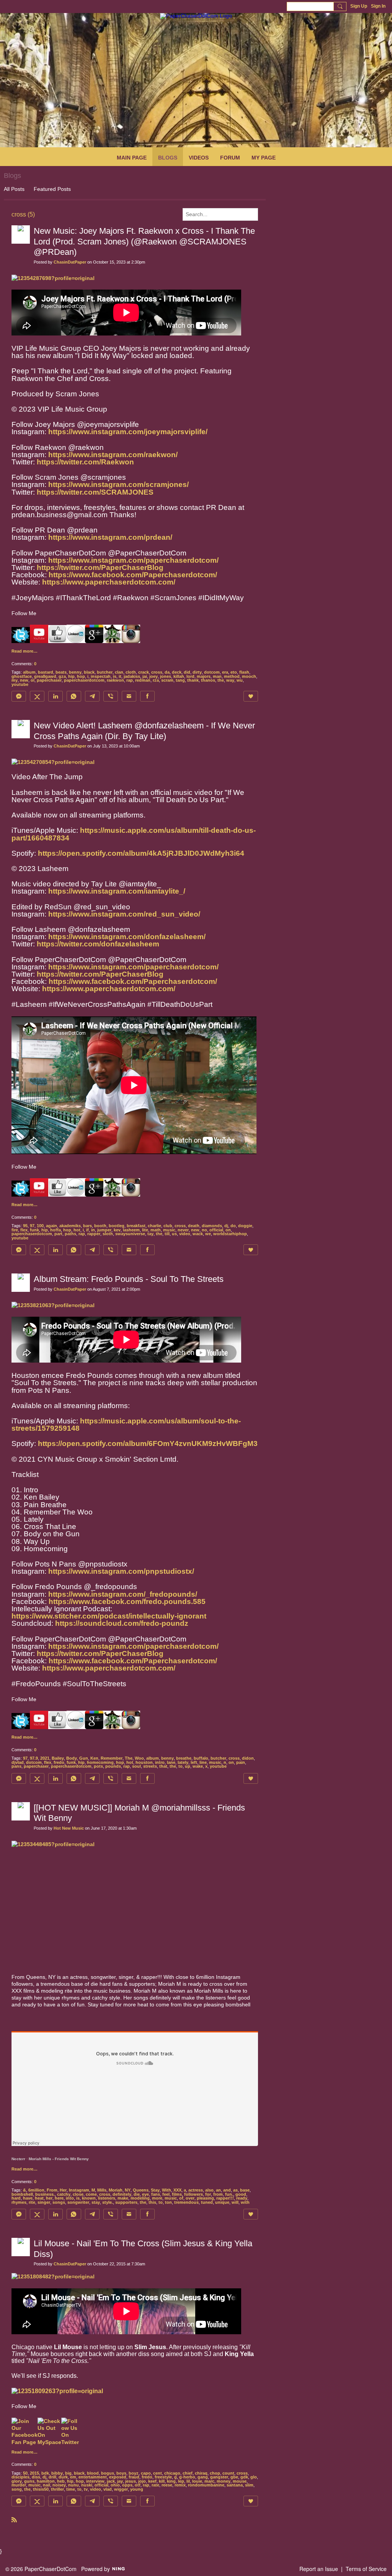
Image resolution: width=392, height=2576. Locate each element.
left (194, 1762)
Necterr (18, 2159)
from (218, 2194)
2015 (34, 2473)
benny (75, 672)
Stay (155, 2190)
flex (24, 1230)
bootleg (117, 1226)
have (28, 2198)
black (89, 672)
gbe (234, 2477)
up (188, 1766)
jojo (142, 2481)
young (137, 2489)
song (17, 2489)
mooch (249, 676)
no (204, 1230)
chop (215, 2473)
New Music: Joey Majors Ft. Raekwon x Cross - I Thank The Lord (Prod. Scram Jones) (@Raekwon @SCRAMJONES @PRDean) (144, 241)
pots (98, 1766)
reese (167, 2485)
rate (155, 2485)
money (224, 2481)
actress (196, 2190)
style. (108, 2202)
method (232, 676)
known (89, 2198)
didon (248, 1758)
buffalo (201, 1758)
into (70, 2198)
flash (244, 672)
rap (130, 680)
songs (59, 2202)
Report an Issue (319, 2569)
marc (209, 2481)
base (245, 2190)
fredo (59, 1762)
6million (36, 2190)
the (221, 680)
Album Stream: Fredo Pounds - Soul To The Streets (129, 1279)
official (216, 1230)
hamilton (46, 2481)
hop (81, 676)
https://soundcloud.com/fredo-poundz (122, 1623)
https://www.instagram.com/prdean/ (110, 537)
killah (179, 676)
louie (197, 2481)
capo (146, 2473)
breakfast (136, 1226)
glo (254, 2477)
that (163, 1766)
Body (72, 1758)
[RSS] (14, 2519)
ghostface (22, 676)
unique (222, 2202)
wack (198, 1234)
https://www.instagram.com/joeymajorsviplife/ (128, 432)
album (29, 672)
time (71, 2489)
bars (87, 1226)
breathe (184, 1758)
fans (156, 2194)
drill (52, 2477)
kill (162, 2481)
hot (77, 1230)
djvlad (18, 1762)
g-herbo (187, 2477)
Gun (84, 1758)
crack (144, 672)
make (123, 2198)
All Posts (14, 189)
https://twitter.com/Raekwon (85, 462)
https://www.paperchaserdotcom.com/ (109, 582)
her (49, 2198)
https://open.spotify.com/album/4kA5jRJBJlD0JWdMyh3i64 (141, 853)
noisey (59, 2485)
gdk (244, 2477)
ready (242, 2198)
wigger (121, 2489)
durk (63, 2477)
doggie (245, 1226)
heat (39, 2198)
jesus (131, 2481)
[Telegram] (92, 696)
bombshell (22, 2194)
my (15, 680)
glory (17, 2481)
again (51, 1226)
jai (145, 676)
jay (120, 2481)
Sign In (378, 6)
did (187, 672)
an (218, 2190)
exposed (118, 2477)
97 (32, 1226)
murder (19, 2485)
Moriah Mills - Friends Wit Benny (59, 2159)
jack (111, 2481)
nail (47, 2485)
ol (33, 680)
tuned (207, 2202)
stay (96, 2202)
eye (145, 2194)
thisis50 (41, 2489)
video (185, 1234)
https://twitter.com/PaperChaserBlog (100, 567)
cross (157, 672)
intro (160, 1762)
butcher (105, 672)
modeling (140, 2198)
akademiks (70, 1226)
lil (188, 2481)
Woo (139, 1758)
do (233, 1226)
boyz (134, 2473)
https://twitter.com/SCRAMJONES (95, 492)
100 (40, 1226)
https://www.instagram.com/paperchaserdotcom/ (133, 560)
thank (193, 680)
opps (127, 2485)
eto (234, 672)
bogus (108, 2473)
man (217, 676)
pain (241, 1762)
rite (32, 2202)
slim (249, 2485)
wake (198, 1766)
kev (117, 1230)
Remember (112, 1758)
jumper (104, 1230)
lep (181, 2481)
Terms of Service (366, 2569)
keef (152, 2481)
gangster (219, 2477)
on (228, 1230)
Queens (141, 2190)
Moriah (116, 2190)
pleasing (205, 2198)
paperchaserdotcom (84, 680)
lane (171, 1762)
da (167, 672)
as (235, 2190)
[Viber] (111, 696)
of (181, 2198)
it (120, 676)
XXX (177, 2190)
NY (128, 2190)
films (177, 2194)
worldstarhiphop (230, 1234)
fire (15, 1230)
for (208, 2194)
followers (194, 2194)
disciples (20, 2477)
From (52, 2190)
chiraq (201, 2473)
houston (144, 1762)
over (190, 2198)
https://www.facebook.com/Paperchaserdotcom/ (133, 575)
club (168, 1226)
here (59, 2198)
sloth (108, 1234)
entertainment (93, 2477)
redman (143, 680)
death (194, 1226)
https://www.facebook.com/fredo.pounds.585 (127, 1601)
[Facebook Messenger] (19, 696)
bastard (46, 672)
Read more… (24, 651)
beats (61, 672)
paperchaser (49, 680)
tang (180, 680)
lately (183, 1762)
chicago (172, 2473)
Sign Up (359, 6)
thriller (57, 2489)
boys (121, 2473)
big (68, 2473)
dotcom (212, 672)
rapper (94, 1234)
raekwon (115, 680)
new (24, 680)
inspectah (101, 676)
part (58, 1234)
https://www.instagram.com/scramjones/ (118, 484)
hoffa (56, 1230)
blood (93, 2473)
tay (150, 1234)
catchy (64, 2194)
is (115, 676)
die (137, 2194)
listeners (107, 2198)
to (180, 1766)
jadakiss (132, 676)
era (225, 672)
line (203, 1762)
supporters (126, 2202)
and (227, 2190)
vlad (108, 2489)
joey (154, 676)
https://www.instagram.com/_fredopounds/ (123, 1594)
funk (34, 1230)
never (183, 1230)
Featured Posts (52, 189)
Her (63, 2190)
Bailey (58, 1758)
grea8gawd (45, 676)
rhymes (19, 2202)
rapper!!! (225, 2198)
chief (188, 2473)
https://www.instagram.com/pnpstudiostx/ (121, 1571)
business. (45, 2194)
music (169, 1230)
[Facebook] (147, 696)
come (91, 2194)
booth (100, 1226)
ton (168, 2202)
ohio (115, 2485)
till (167, 1234)
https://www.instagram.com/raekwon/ (113, 455)
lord (190, 676)
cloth (131, 672)
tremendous (186, 2202)
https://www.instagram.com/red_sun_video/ (124, 914)
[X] (37, 696)
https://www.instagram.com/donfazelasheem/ (127, 937)
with (245, 2202)
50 (25, 2473)
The (129, 1758)
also (209, 2190)
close (78, 2194)
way (230, 680)
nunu (73, 2485)
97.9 (34, 1758)
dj (226, 1226)
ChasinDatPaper (70, 262)
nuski (87, 2485)
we (208, 1234)
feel (166, 2194)
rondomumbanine (206, 2485)
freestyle (163, 2477)
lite (145, 1230)
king (171, 2481)
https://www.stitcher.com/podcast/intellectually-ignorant (109, 1616)
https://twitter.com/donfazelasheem (98, 944)
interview (95, 2481)
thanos (208, 680)
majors (204, 676)
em (73, 2477)
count (228, 2473)
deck (177, 672)
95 (25, 1226)
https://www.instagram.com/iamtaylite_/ (117, 891)
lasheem (131, 1230)
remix (180, 2485)
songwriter (78, 2202)
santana (235, 2485)
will (235, 2202)
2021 (45, 1758)
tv (86, 2489)
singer (44, 2202)
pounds (113, 1766)
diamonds (212, 1226)
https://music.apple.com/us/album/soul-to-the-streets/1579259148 (126, 1425)
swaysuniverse (130, 1234)
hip (71, 676)
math (156, 1230)
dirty (197, 672)
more (157, 2198)
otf (138, 2485)
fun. (229, 2194)
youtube (20, 684)
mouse (240, 2481)
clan (119, 672)
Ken (94, 1758)
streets (150, 1766)
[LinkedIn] (56, 696)
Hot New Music (69, 1828)
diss (36, 2477)
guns (29, 2481)
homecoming (100, 1762)
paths (70, 1234)
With (167, 2190)
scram (167, 680)
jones (166, 676)
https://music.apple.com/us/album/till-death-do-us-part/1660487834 (134, 834)
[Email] (129, 696)
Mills (102, 2190)
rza (156, 680)
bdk (45, 2473)
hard (16, 2198)
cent (158, 2473)
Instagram (79, 2190)
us (174, 1234)
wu (240, 680)
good (241, 2194)
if (87, 1230)
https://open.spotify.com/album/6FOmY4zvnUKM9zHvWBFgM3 (148, 1444)
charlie (154, 1226)
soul (136, 1766)
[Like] (251, 696)
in (93, 1230)
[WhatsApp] (74, 696)
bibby (57, 2473)
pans (16, 1766)
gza (62, 676)
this (152, 2202)
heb (61, 2481)
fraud (134, 2477)
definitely (122, 2194)
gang (203, 2477)
